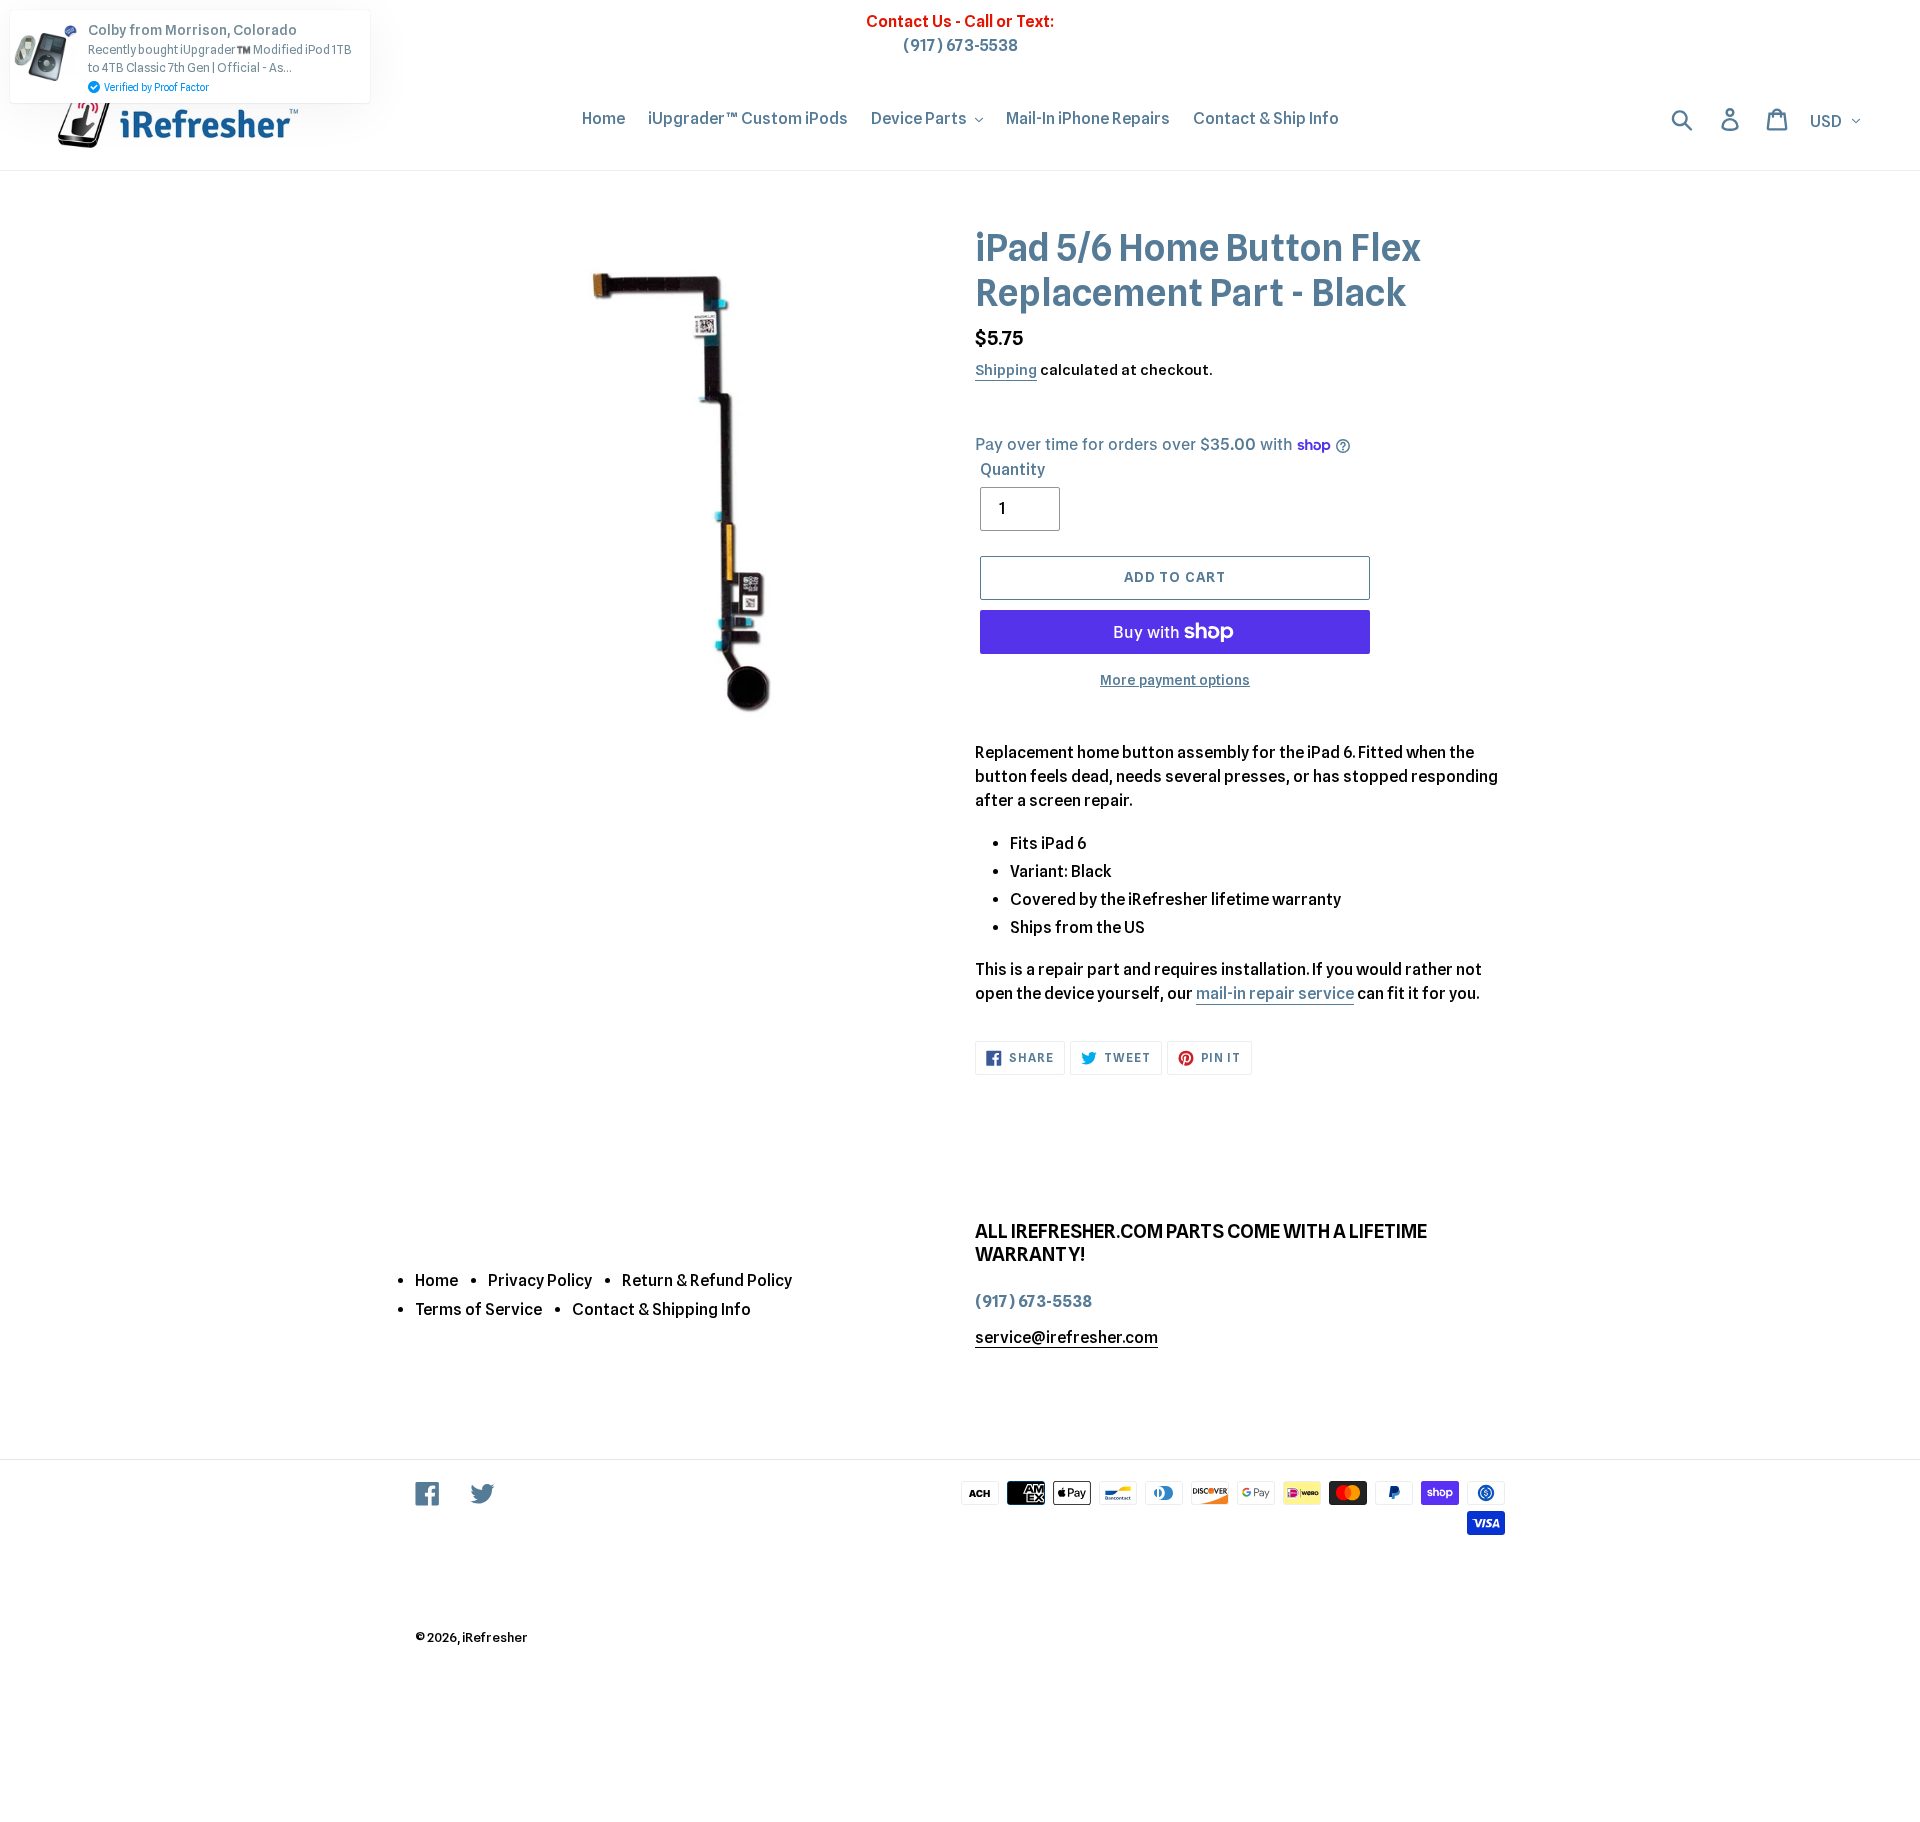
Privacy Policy (540, 1280)
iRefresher (495, 1637)
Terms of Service (478, 1309)
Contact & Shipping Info (661, 1309)
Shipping (1006, 370)
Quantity (1012, 469)
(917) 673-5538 (960, 45)
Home (436, 1280)
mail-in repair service (1275, 993)
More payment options (1175, 680)
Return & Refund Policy (707, 1280)
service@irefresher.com (1066, 1337)
